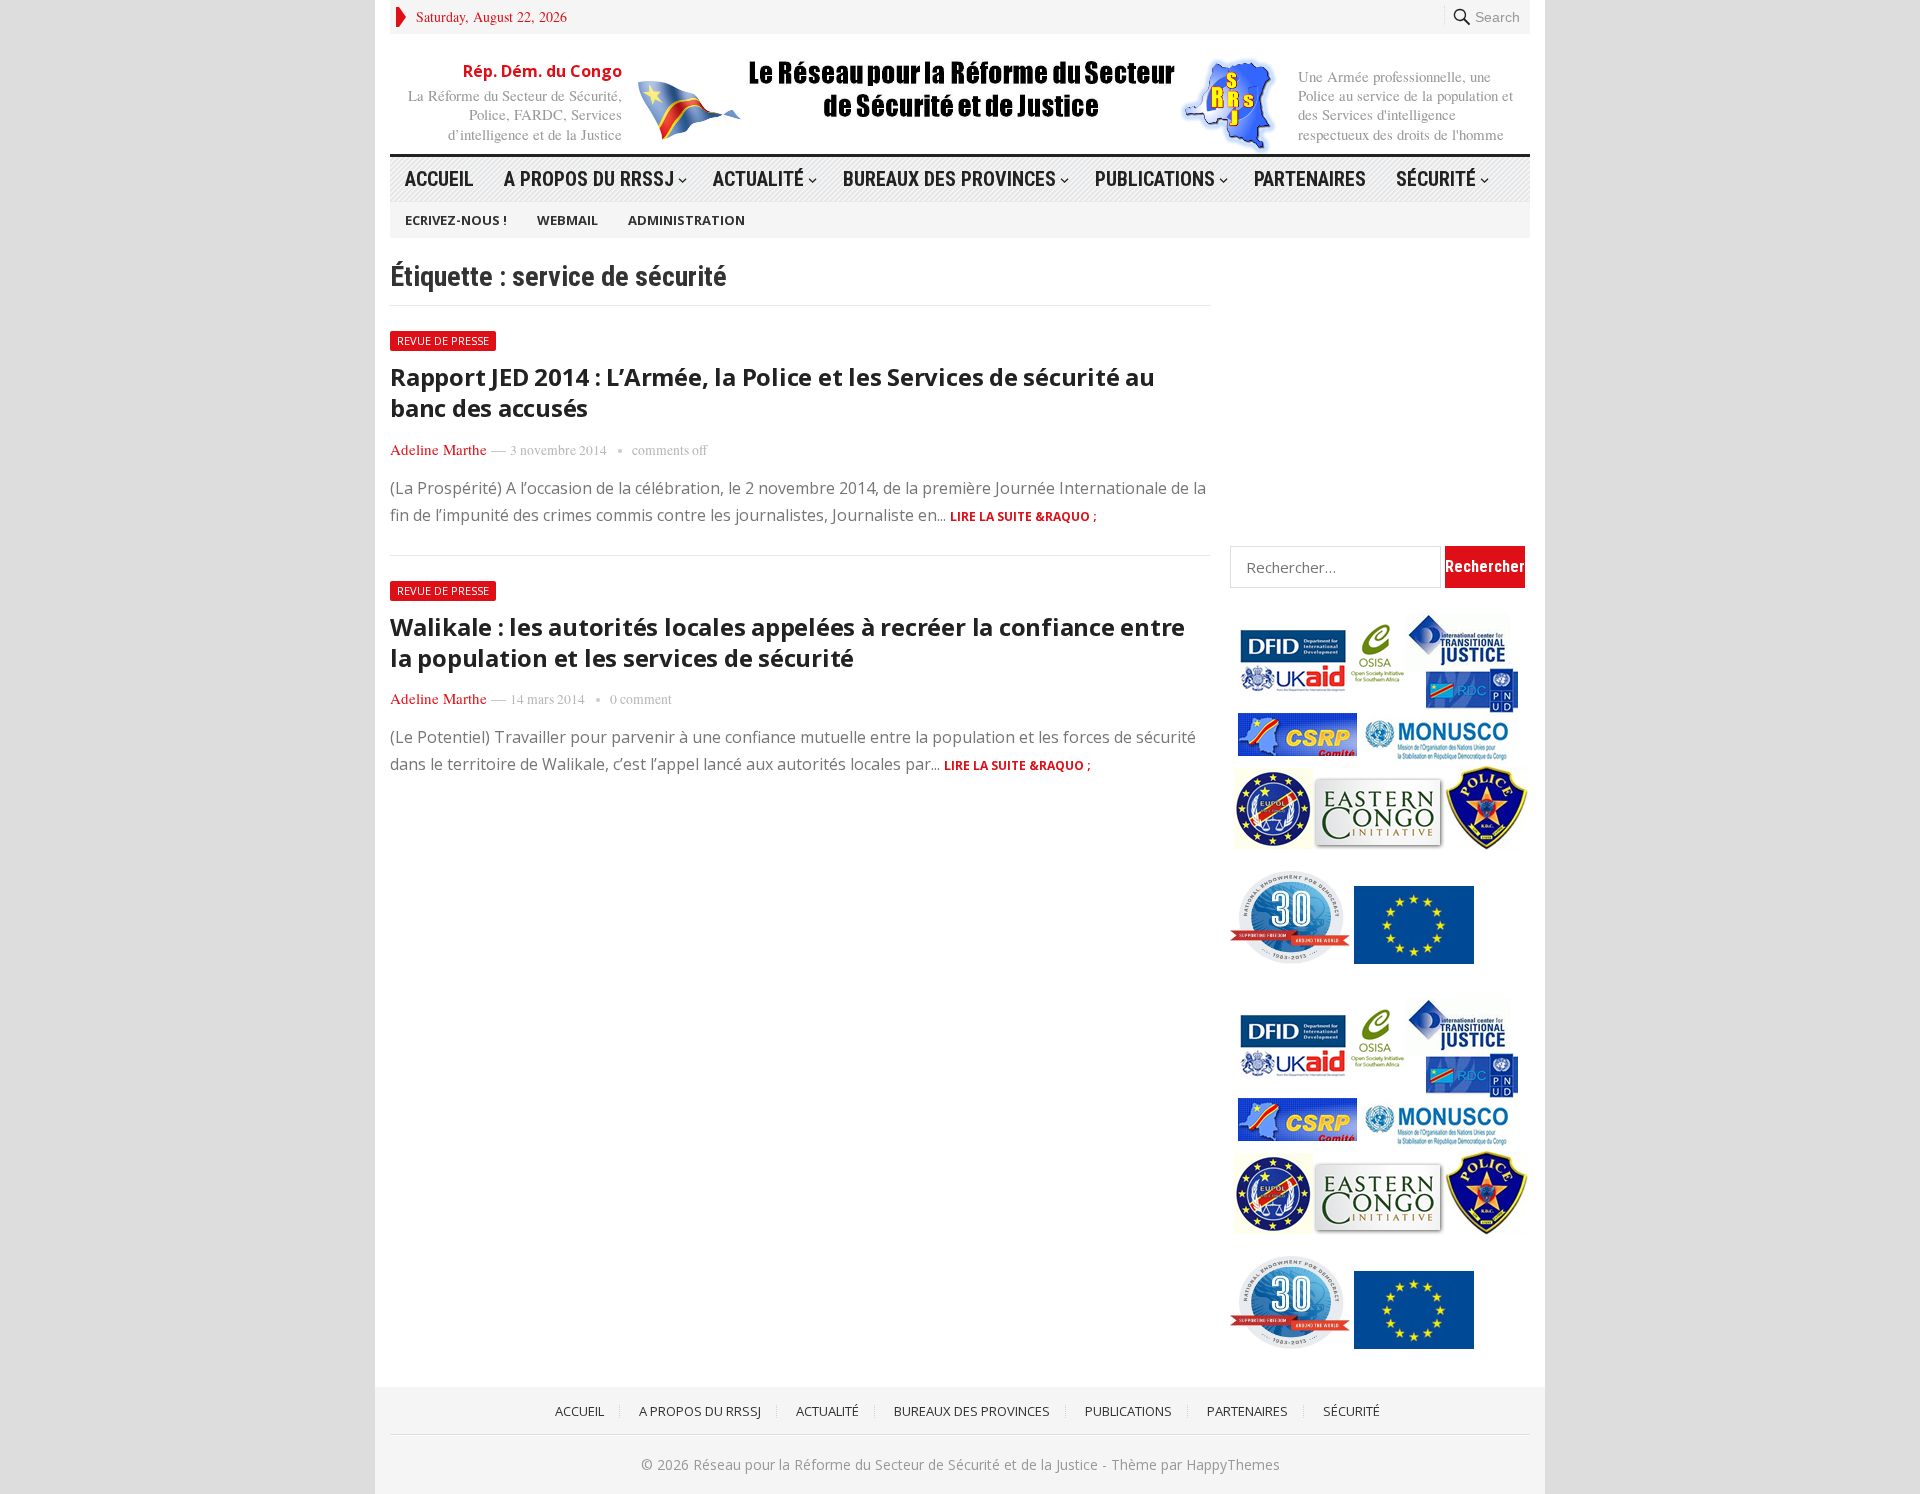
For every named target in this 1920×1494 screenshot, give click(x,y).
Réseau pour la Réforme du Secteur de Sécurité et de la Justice (895, 1464)
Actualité (758, 179)
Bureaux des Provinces (949, 179)
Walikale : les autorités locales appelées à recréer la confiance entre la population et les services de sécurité (787, 642)
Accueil (439, 179)
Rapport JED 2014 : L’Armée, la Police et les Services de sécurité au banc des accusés (772, 392)
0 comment (641, 699)
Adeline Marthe (438, 449)
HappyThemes (1233, 1464)
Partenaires (1310, 179)
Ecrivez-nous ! (456, 220)
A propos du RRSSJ (589, 179)
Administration (686, 220)
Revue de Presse (443, 340)
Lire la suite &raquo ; (1023, 516)
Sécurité (1436, 179)
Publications (1155, 179)
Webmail (567, 220)
